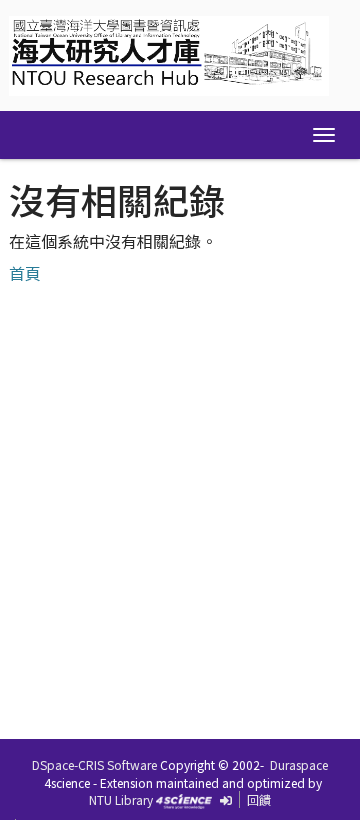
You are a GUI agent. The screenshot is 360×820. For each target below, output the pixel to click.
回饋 (259, 799)
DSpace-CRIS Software (94, 764)
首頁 (25, 273)
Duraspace (299, 764)
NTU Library (121, 799)
